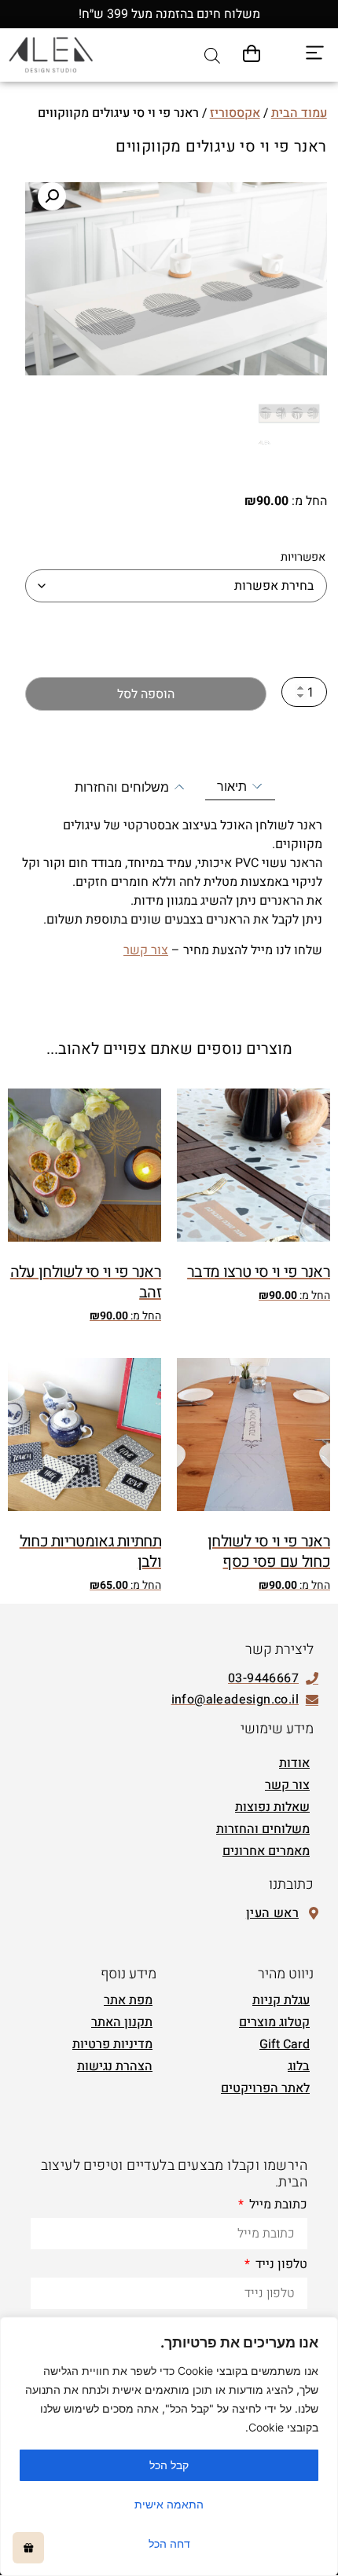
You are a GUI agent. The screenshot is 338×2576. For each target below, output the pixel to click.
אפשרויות (303, 558)
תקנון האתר (122, 2022)
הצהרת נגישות (115, 2066)
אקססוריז (235, 113)
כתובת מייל (277, 2206)
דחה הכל (169, 2543)
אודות (294, 1763)
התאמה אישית (169, 2504)
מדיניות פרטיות (112, 2044)
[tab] (240, 787)
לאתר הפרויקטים (265, 2088)
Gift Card (285, 2044)
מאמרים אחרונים (266, 1851)
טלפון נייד (280, 2266)
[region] (169, 2446)
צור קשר (146, 950)
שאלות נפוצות (272, 1807)
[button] (52, 196)
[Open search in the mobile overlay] (212, 55)
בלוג (299, 2066)
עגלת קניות (281, 2000)
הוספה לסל (146, 694)
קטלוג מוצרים (274, 2022)
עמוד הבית (299, 113)
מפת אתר (128, 2000)
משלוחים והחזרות (263, 1829)
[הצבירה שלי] (28, 2548)
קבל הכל (169, 2465)
